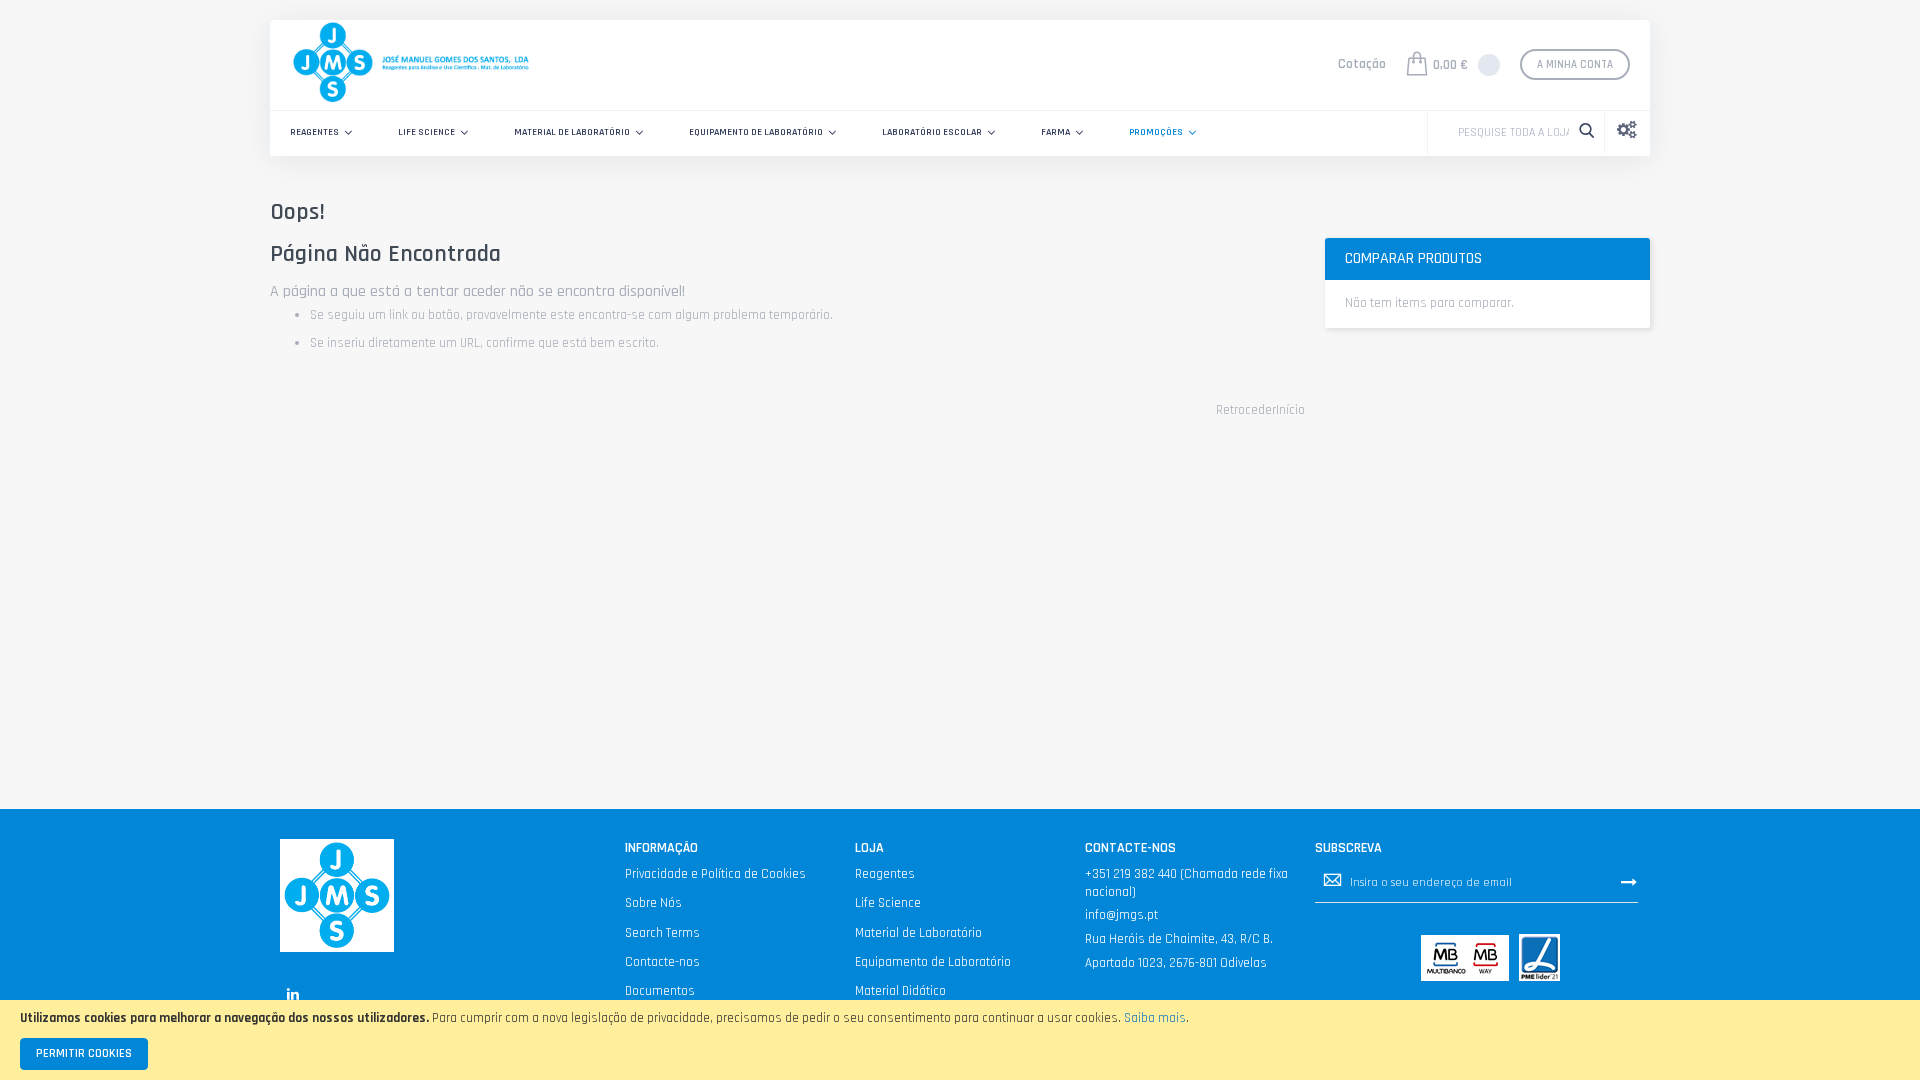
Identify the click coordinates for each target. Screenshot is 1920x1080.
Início (1290, 410)
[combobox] (1508, 133)
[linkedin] (292, 994)
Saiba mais (1155, 1018)
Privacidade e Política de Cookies (715, 874)
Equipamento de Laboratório (933, 962)
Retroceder (1246, 410)
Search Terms (662, 933)
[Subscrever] (1629, 882)
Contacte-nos (662, 962)
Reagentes (885, 874)
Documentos (660, 991)
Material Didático (900, 991)
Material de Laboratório (918, 933)
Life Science (888, 903)
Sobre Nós (653, 903)
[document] (960, 1040)
